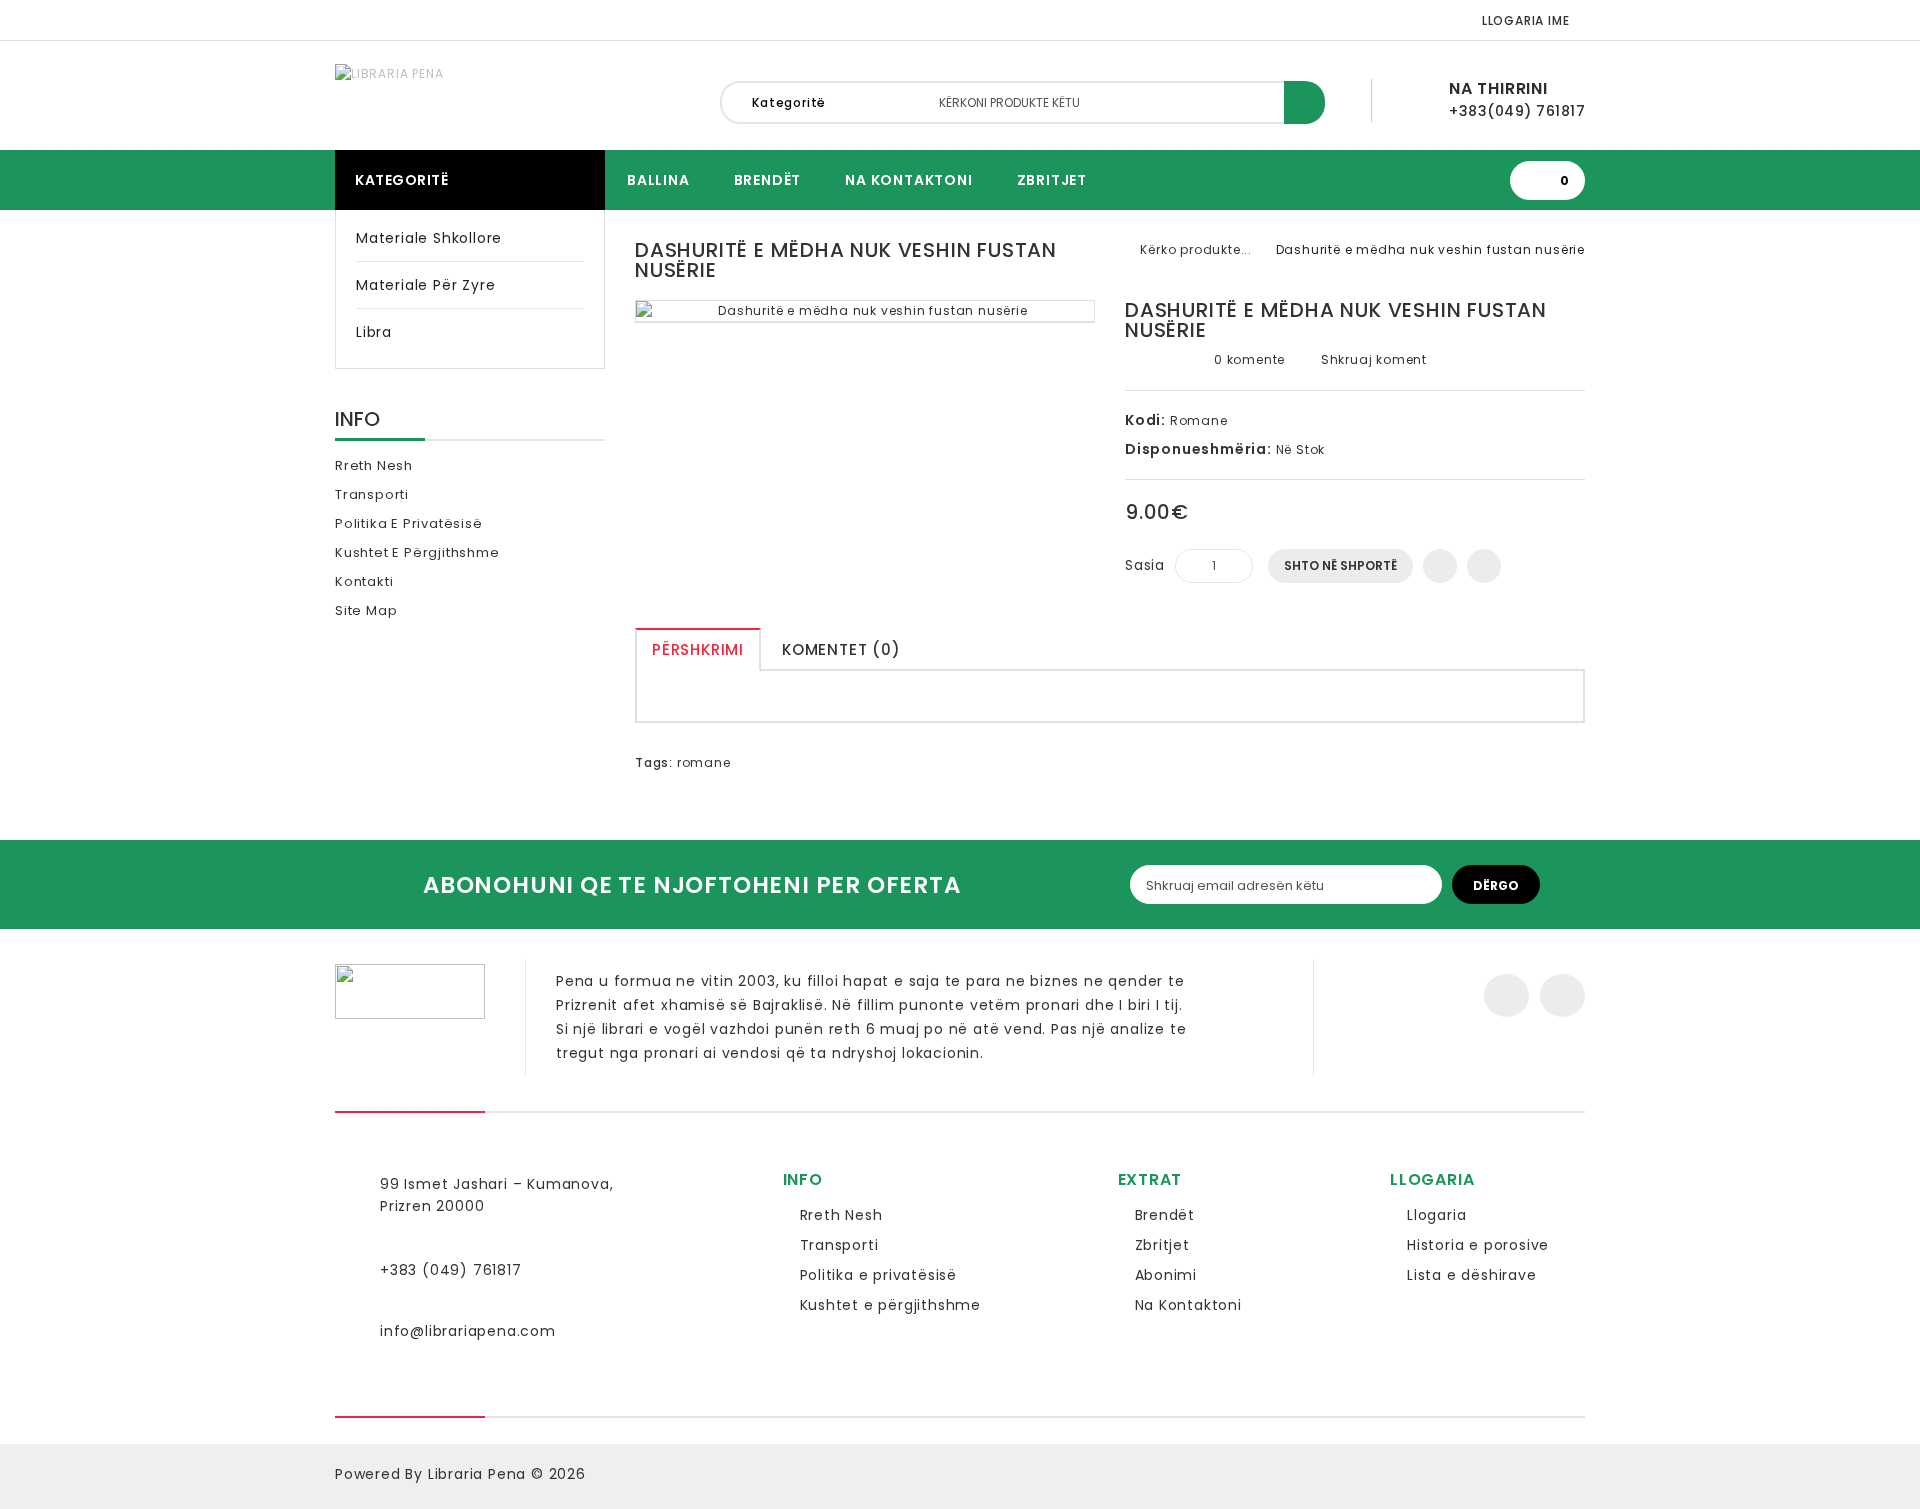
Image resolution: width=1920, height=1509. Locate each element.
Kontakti (364, 581)
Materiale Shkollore (429, 238)
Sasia (1145, 565)
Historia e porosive (1478, 1245)
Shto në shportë (1340, 565)
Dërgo (1496, 885)
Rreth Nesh (374, 465)
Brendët (768, 180)
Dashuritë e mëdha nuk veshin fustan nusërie (1430, 249)
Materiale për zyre (425, 285)
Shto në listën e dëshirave (1440, 566)
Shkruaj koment (1372, 359)
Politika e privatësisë (409, 523)
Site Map (366, 610)
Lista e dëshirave (1472, 1275)
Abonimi (1166, 1275)
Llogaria (1436, 1215)
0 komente (1249, 359)
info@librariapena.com (468, 1331)
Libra (374, 332)
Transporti (372, 494)
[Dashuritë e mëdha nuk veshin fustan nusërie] (865, 311)
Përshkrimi (698, 649)
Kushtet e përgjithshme (417, 552)
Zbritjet (1052, 180)
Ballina (658, 180)
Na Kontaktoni (908, 180)
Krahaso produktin (1484, 566)
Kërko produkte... (1196, 249)
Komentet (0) (841, 649)
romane (704, 762)
